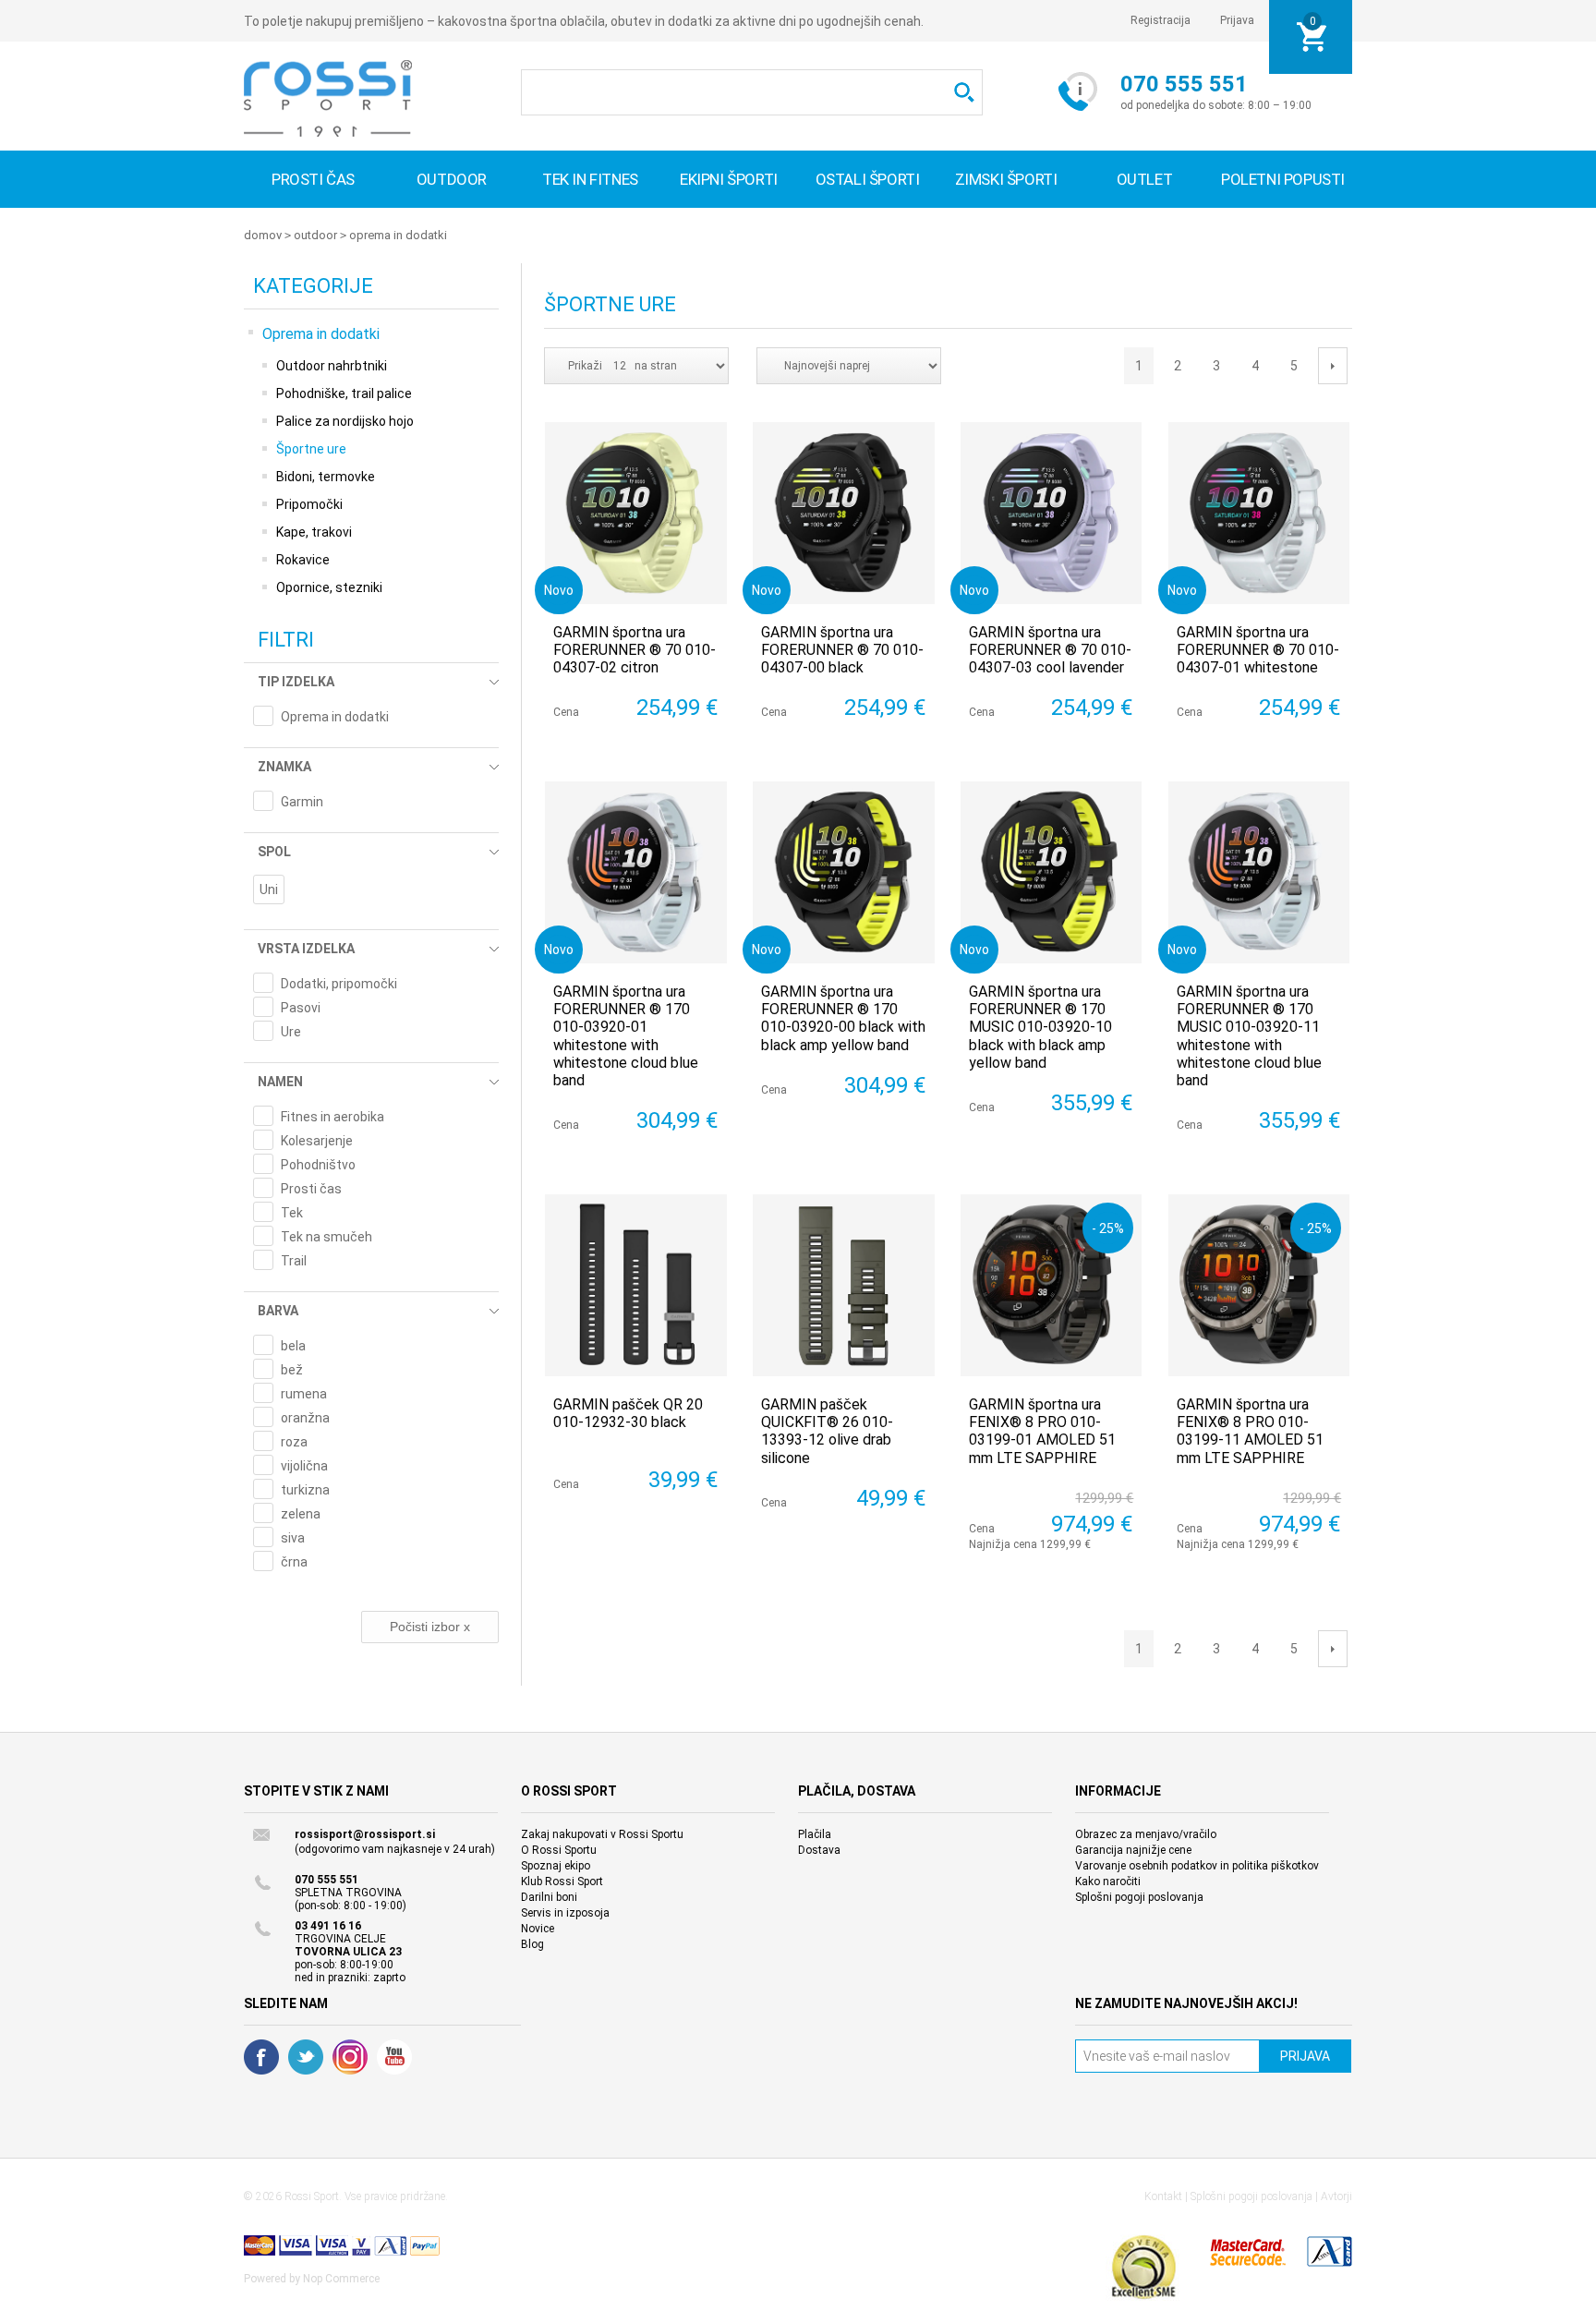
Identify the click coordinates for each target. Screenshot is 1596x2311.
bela (293, 1346)
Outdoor (452, 179)
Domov (263, 235)
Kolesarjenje (317, 1141)
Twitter (306, 2057)
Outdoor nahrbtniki (332, 366)
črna (294, 1562)
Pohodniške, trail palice (344, 393)
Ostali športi (868, 179)
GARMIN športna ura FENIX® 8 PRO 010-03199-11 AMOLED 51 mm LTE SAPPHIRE (1250, 1431)
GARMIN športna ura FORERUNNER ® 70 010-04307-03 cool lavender (1050, 650)
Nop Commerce (341, 2279)
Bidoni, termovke (326, 477)
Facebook (261, 2057)
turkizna (305, 1490)
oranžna (305, 1418)
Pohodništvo (318, 1165)
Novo (559, 590)
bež (292, 1370)
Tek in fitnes (590, 179)
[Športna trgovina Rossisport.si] (328, 98)
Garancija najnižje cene (1133, 1850)
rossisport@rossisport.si (365, 1834)
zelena (301, 1514)
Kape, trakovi (314, 532)
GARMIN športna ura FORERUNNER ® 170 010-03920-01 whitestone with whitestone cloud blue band (626, 1036)
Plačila (815, 1834)
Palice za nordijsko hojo (345, 421)
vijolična (304, 1466)
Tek (292, 1213)
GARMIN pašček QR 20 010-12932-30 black (628, 1413)
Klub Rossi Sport (562, 1881)
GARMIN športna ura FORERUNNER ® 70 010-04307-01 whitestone (1258, 650)
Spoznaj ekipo (556, 1866)
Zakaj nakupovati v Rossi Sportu (602, 1834)
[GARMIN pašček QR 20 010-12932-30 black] (636, 1285)
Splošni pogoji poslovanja (1139, 1897)
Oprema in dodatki (398, 235)
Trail (294, 1261)
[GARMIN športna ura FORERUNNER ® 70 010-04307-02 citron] (636, 513)
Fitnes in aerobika (332, 1117)
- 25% (1108, 1228)
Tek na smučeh (326, 1237)
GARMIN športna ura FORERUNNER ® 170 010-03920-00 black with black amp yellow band (843, 1018)
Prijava (1237, 20)
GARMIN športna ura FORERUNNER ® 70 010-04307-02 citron (635, 650)
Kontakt (1163, 2196)
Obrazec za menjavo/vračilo (1146, 1834)
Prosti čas (313, 179)
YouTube (394, 2057)
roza (294, 1442)
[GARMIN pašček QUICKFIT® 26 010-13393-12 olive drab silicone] (844, 1285)
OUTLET (1145, 179)
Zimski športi (1006, 179)
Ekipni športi (729, 179)
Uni (269, 889)
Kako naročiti (1108, 1881)
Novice (538, 1929)
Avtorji (1336, 2196)
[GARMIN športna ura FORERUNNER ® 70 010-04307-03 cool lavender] (1052, 513)
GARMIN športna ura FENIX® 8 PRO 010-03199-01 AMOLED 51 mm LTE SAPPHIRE (1042, 1431)
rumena (304, 1394)
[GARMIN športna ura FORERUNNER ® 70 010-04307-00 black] (844, 513)
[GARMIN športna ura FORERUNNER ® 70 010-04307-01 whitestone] (1259, 513)
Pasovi (301, 1008)
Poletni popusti (1283, 179)
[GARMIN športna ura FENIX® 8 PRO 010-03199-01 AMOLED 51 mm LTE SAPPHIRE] (1052, 1285)
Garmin (302, 802)
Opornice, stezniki (329, 587)
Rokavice (303, 560)
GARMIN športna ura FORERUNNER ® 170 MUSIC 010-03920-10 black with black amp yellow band (1040, 1027)
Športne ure (311, 449)
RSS (350, 2057)
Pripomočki (309, 504)
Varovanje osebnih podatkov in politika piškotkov (1197, 1866)
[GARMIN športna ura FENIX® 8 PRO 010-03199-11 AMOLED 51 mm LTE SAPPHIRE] (1259, 1285)
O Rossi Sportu (559, 1850)
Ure (291, 1032)
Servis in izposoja (565, 1913)
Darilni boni (549, 1897)
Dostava (819, 1850)
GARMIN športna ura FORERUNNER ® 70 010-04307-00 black (842, 650)
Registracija (1161, 20)
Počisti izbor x (430, 1627)
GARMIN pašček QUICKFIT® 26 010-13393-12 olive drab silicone (827, 1431)
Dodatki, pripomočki (339, 984)
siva (293, 1538)
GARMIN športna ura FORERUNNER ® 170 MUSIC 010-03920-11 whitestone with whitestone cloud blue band (1249, 1036)
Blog (532, 1944)
